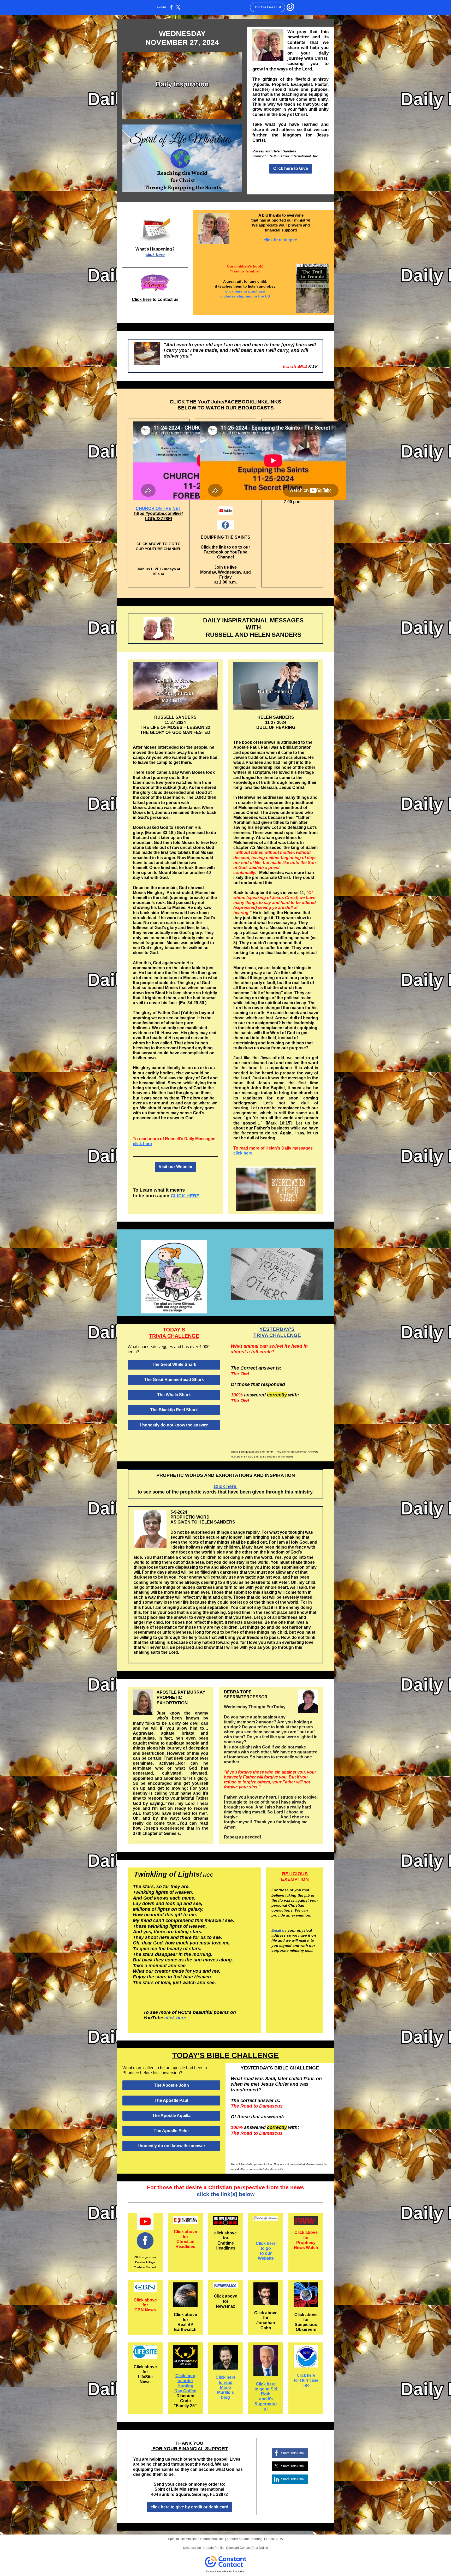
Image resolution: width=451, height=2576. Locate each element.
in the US (262, 296)
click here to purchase (245, 291)
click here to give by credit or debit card (189, 2507)
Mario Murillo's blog (225, 2392)
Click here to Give (291, 168)
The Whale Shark (174, 1395)
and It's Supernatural (266, 2404)
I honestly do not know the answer (174, 1425)
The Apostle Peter (171, 2131)
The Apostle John (171, 2085)
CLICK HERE (185, 1196)
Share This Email (293, 2453)
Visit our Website (175, 1167)
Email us (280, 1930)
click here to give (280, 240)
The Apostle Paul (171, 2100)
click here (155, 255)
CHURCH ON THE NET (158, 508)
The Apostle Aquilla (171, 2116)
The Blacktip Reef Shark (174, 1410)
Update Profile (213, 2548)
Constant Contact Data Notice (247, 2548)
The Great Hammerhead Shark (174, 1380)
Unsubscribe (192, 2548)
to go (266, 2248)
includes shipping (237, 296)
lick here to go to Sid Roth (266, 2389)
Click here (142, 299)
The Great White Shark (174, 1364)
